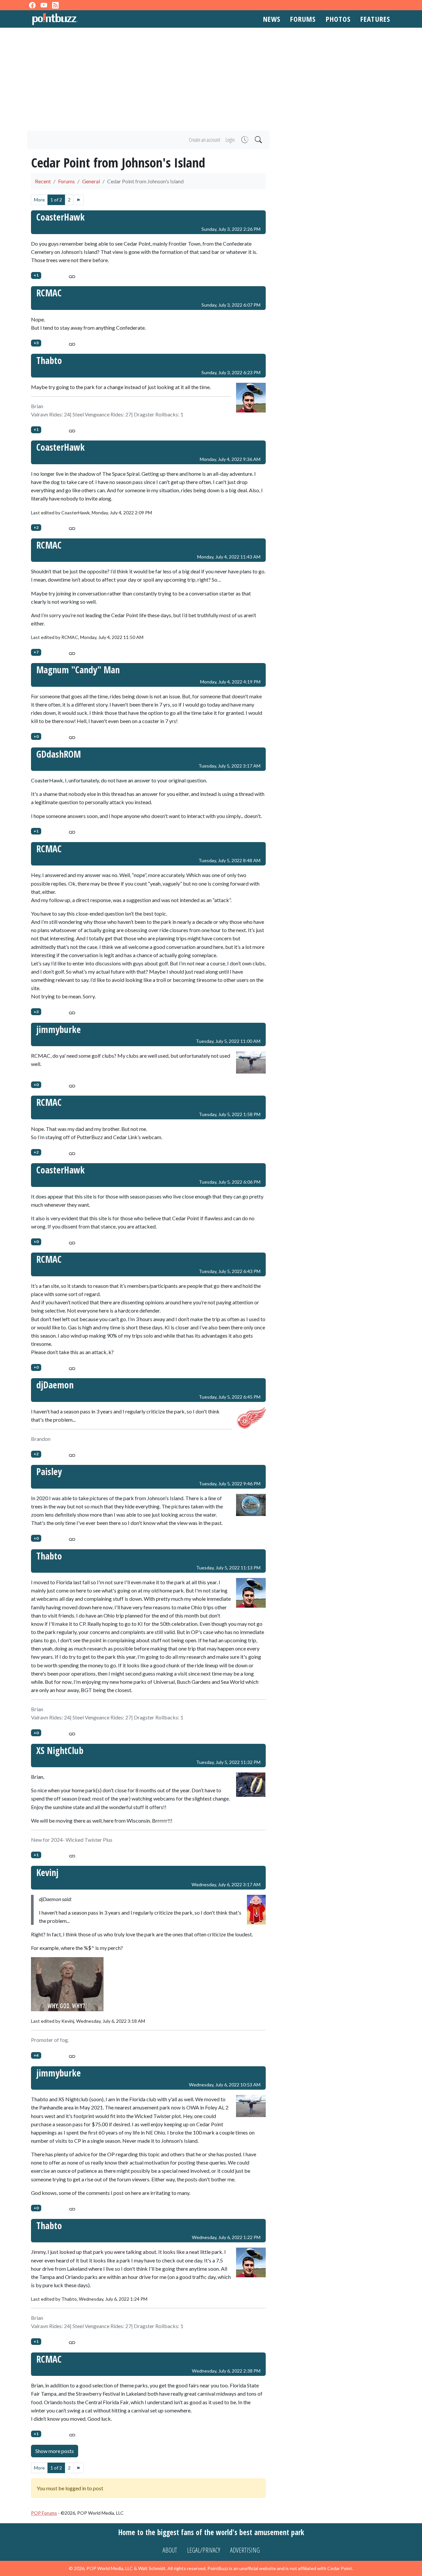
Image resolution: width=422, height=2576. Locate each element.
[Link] (72, 275)
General (91, 181)
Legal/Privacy (204, 2550)
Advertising (245, 2550)
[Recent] (244, 140)
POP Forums (44, 2513)
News (272, 19)
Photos (338, 19)
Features (375, 19)
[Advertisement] (211, 79)
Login (230, 140)
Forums (303, 19)
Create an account (205, 140)
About (170, 2550)
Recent (43, 181)
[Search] (258, 140)
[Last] (78, 200)
